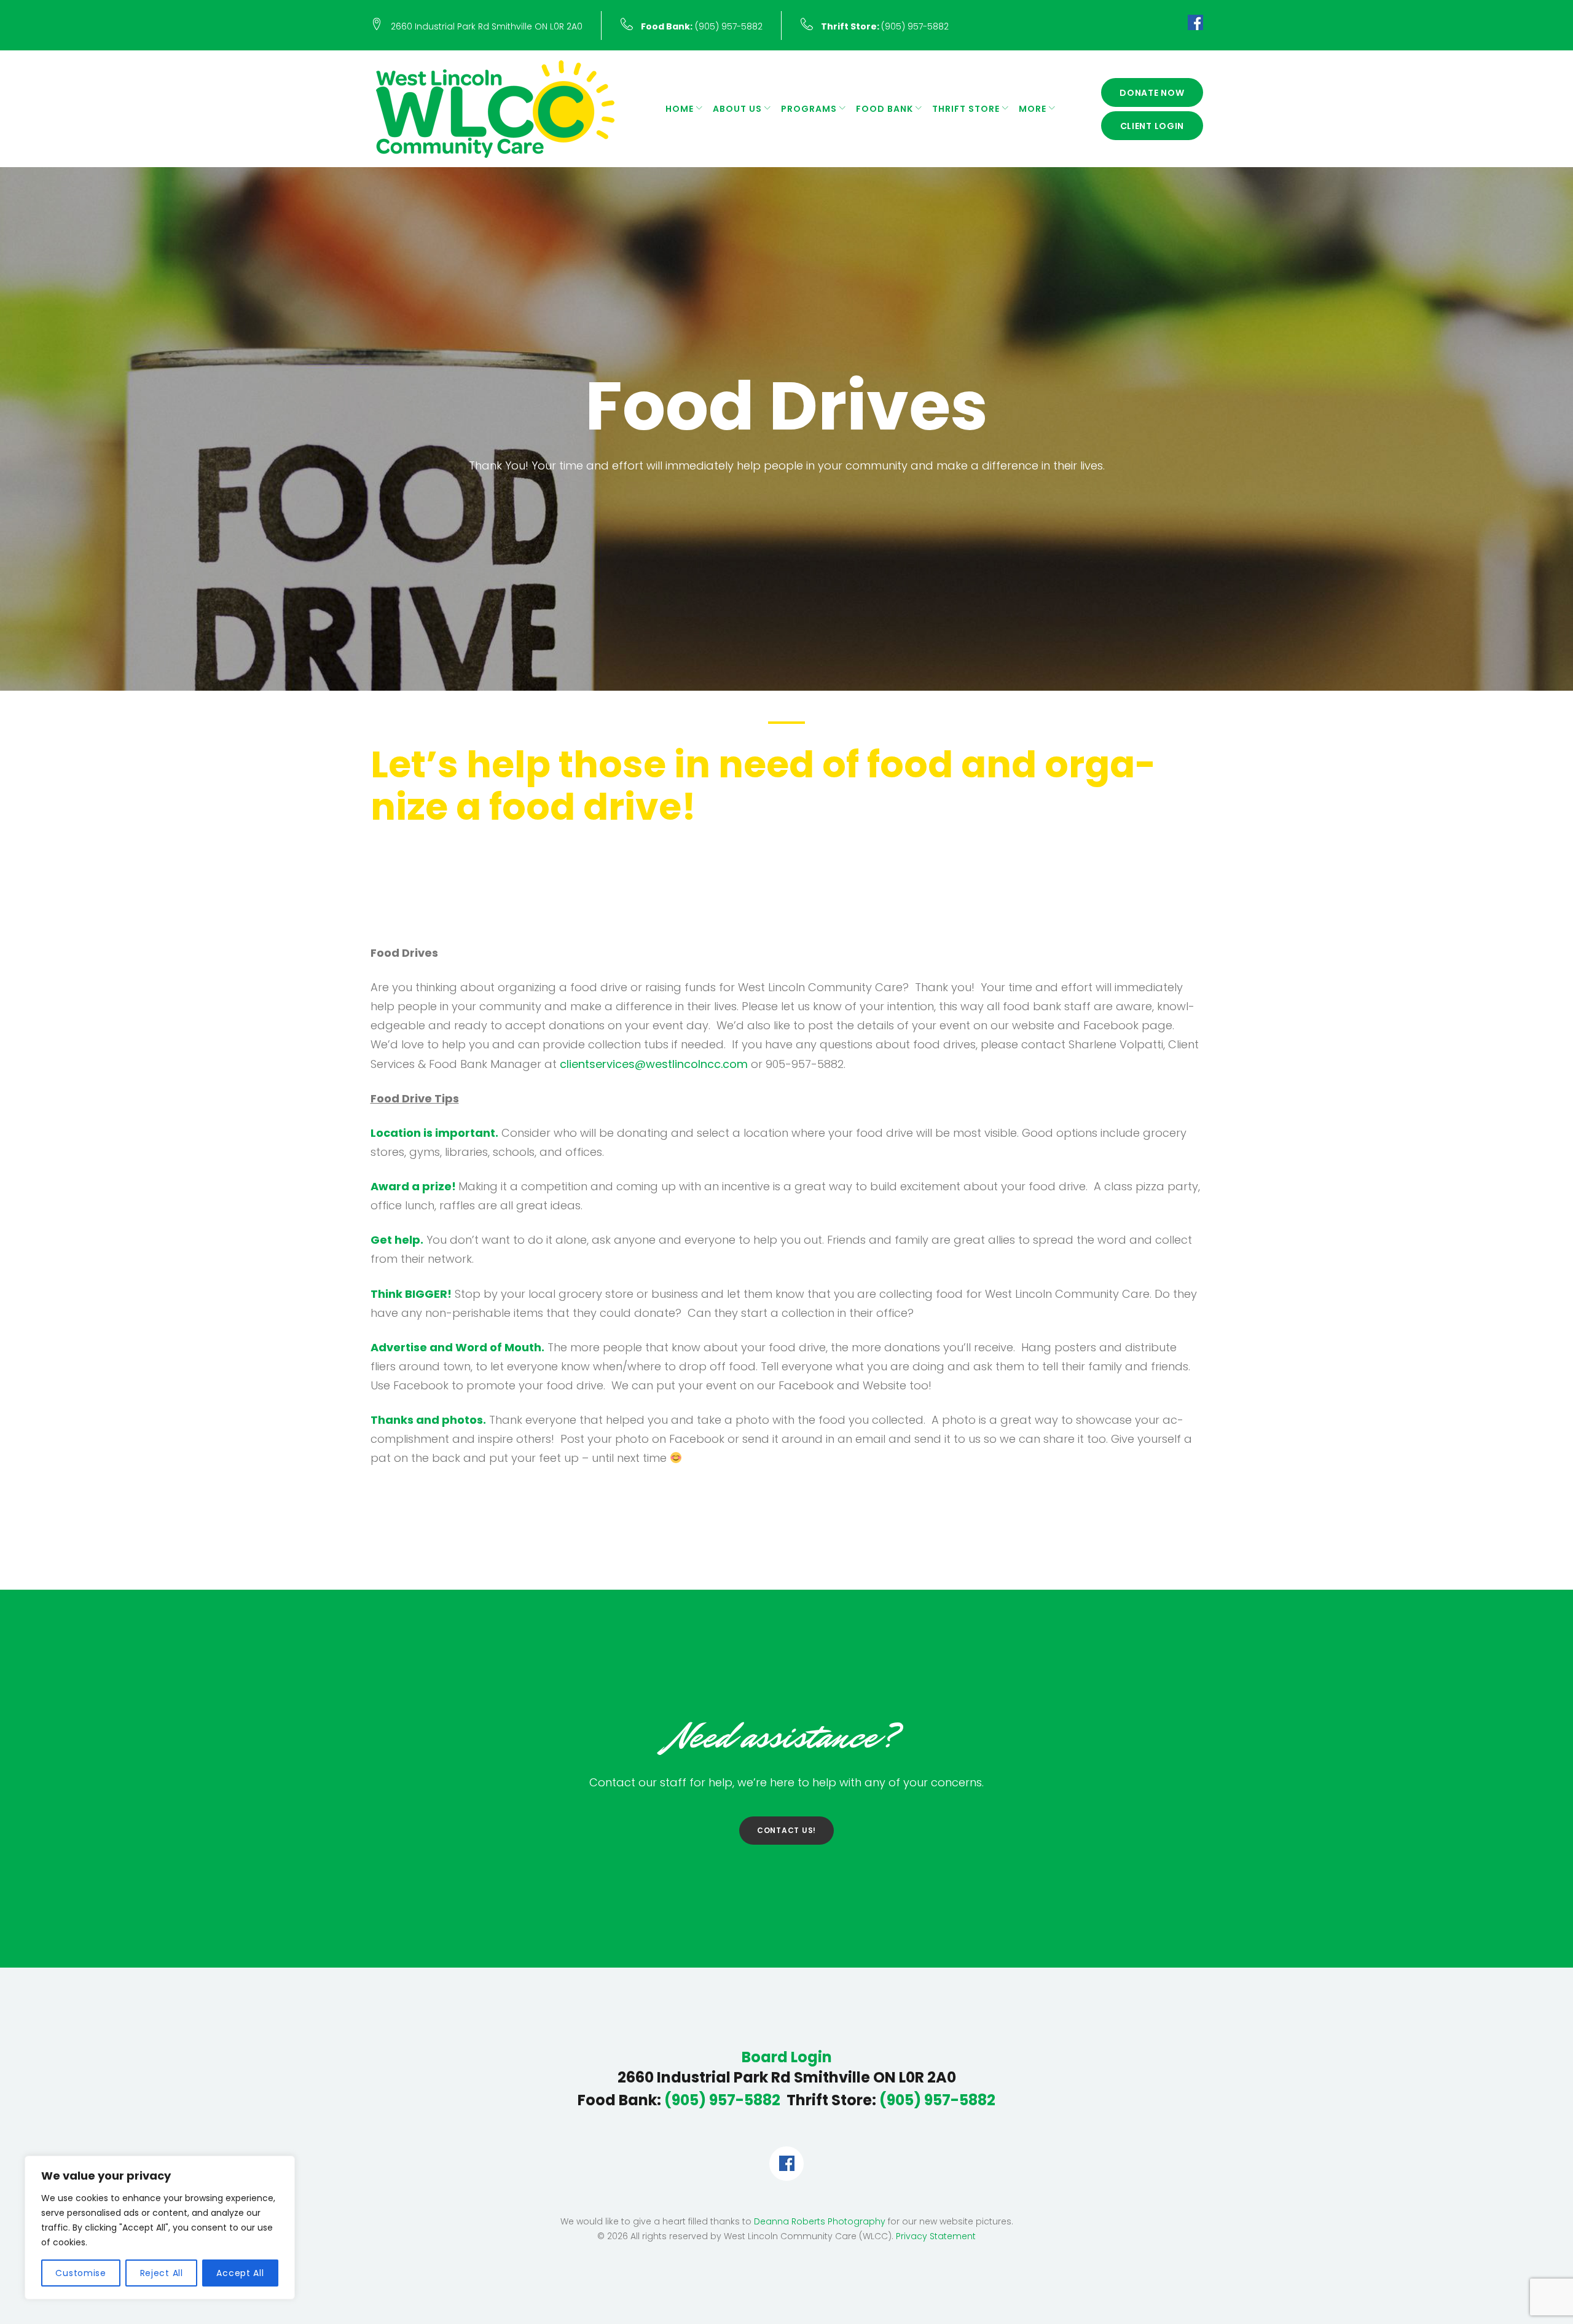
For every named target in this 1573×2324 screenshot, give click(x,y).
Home (680, 109)
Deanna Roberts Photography (820, 2221)
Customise (80, 2273)
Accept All (240, 2273)
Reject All (162, 2273)
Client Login (1152, 126)
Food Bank (885, 109)
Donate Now (1152, 93)
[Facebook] (1195, 25)
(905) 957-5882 (702, 26)
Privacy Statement (936, 2236)
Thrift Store (966, 109)
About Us (737, 109)
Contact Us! (786, 1830)
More (1033, 109)
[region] (160, 2228)
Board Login (787, 2057)
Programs (809, 109)
